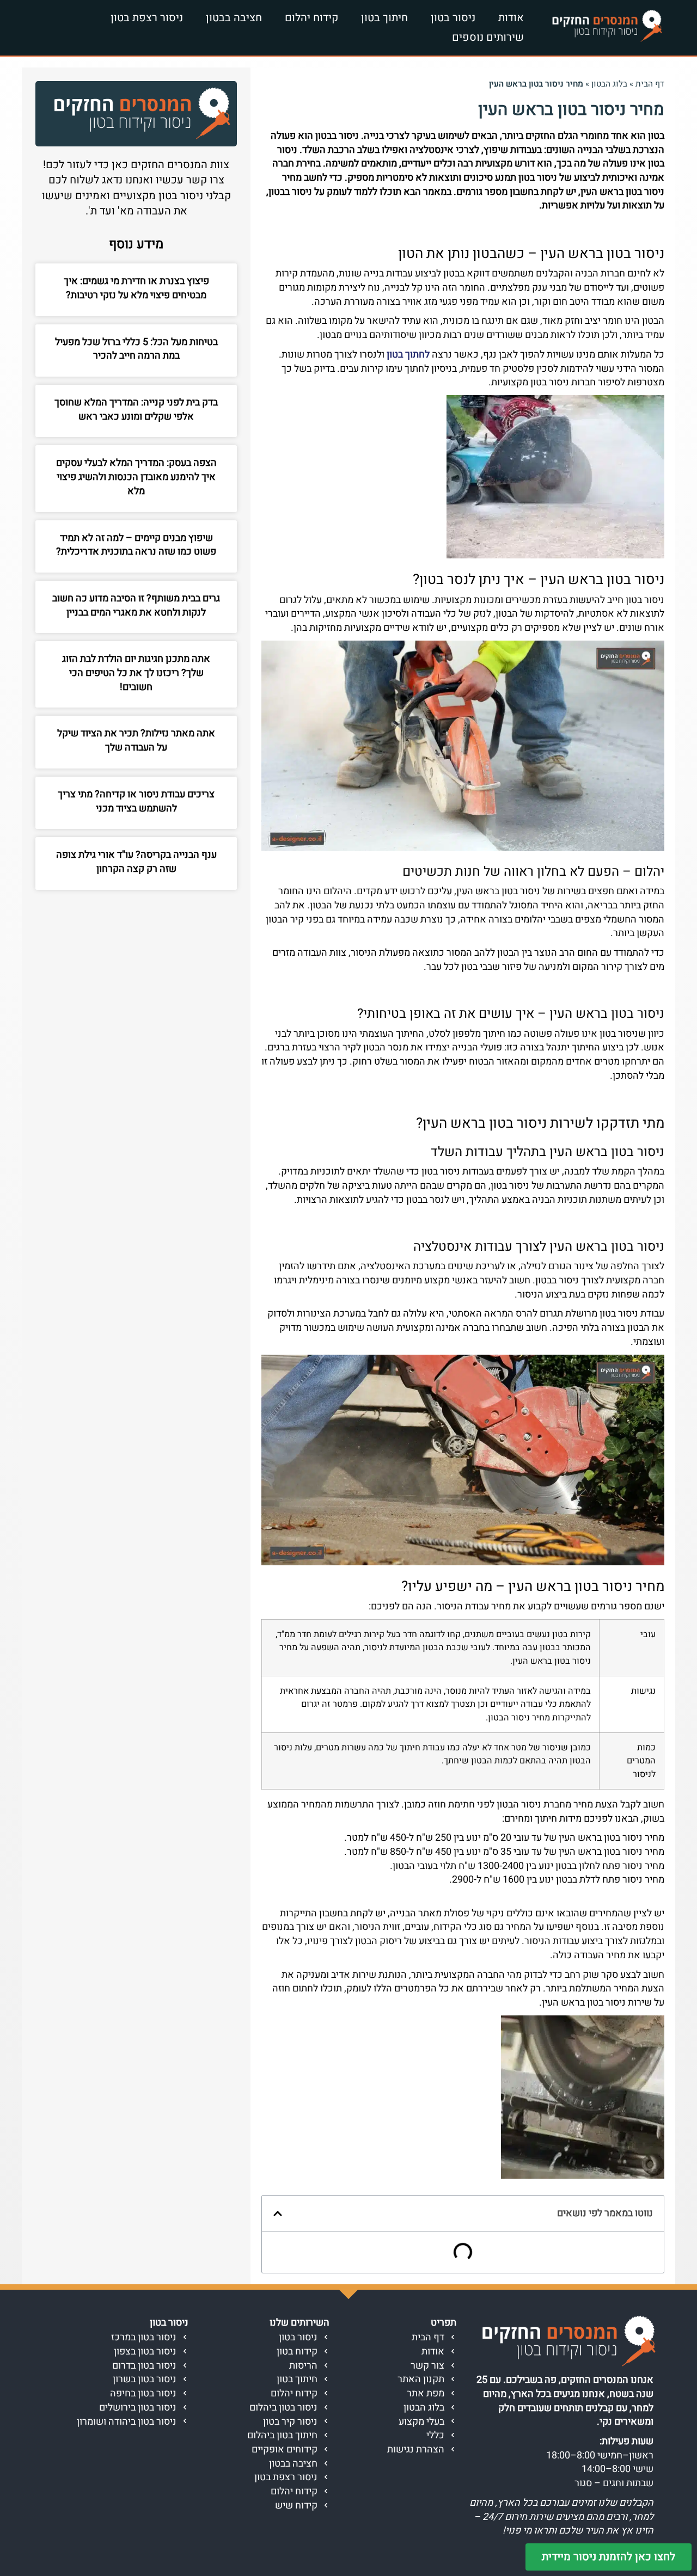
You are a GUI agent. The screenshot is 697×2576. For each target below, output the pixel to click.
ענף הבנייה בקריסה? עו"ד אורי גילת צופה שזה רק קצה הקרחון (136, 862)
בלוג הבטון (609, 84)
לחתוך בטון (408, 355)
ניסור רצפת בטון (147, 18)
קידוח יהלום (311, 18)
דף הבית (650, 84)
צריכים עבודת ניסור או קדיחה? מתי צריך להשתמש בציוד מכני (136, 801)
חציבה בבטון (234, 18)
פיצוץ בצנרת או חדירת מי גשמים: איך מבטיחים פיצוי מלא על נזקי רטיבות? (136, 288)
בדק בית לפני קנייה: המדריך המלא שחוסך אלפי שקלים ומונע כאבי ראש (136, 410)
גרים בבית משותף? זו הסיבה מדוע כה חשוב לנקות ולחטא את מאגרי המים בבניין (136, 605)
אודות (511, 18)
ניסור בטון (453, 18)
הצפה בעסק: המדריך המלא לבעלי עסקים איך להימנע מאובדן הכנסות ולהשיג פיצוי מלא (136, 477)
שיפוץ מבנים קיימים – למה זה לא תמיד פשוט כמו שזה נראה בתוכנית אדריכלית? (136, 545)
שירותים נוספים (488, 37)
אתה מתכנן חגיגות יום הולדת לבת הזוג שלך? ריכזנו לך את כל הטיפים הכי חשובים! (136, 673)
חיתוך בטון (384, 18)
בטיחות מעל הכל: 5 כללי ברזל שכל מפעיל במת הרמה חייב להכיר (136, 349)
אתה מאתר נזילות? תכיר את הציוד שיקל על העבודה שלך (136, 740)
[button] (278, 2214)
